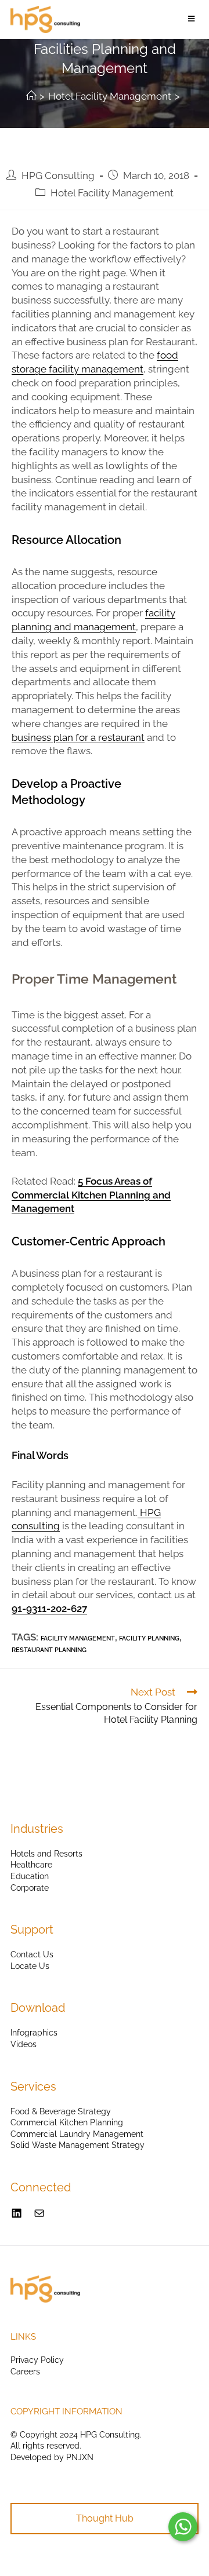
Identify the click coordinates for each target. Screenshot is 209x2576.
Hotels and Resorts (46, 1854)
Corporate (30, 1888)
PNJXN (80, 2457)
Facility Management (78, 1638)
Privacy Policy (37, 2360)
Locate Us (30, 1966)
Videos (24, 2044)
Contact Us (32, 1954)
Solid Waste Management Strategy (78, 2145)
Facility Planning (149, 1638)
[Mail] (39, 2213)
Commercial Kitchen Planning (67, 2122)
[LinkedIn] (17, 2213)
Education (30, 1876)
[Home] (31, 96)
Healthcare (31, 1865)
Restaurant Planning (49, 1650)
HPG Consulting (58, 176)
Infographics (34, 2033)
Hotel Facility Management (112, 193)
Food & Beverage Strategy (61, 2111)
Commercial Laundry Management (77, 2134)
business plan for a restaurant (78, 737)
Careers (25, 2372)
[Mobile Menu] (193, 19)
